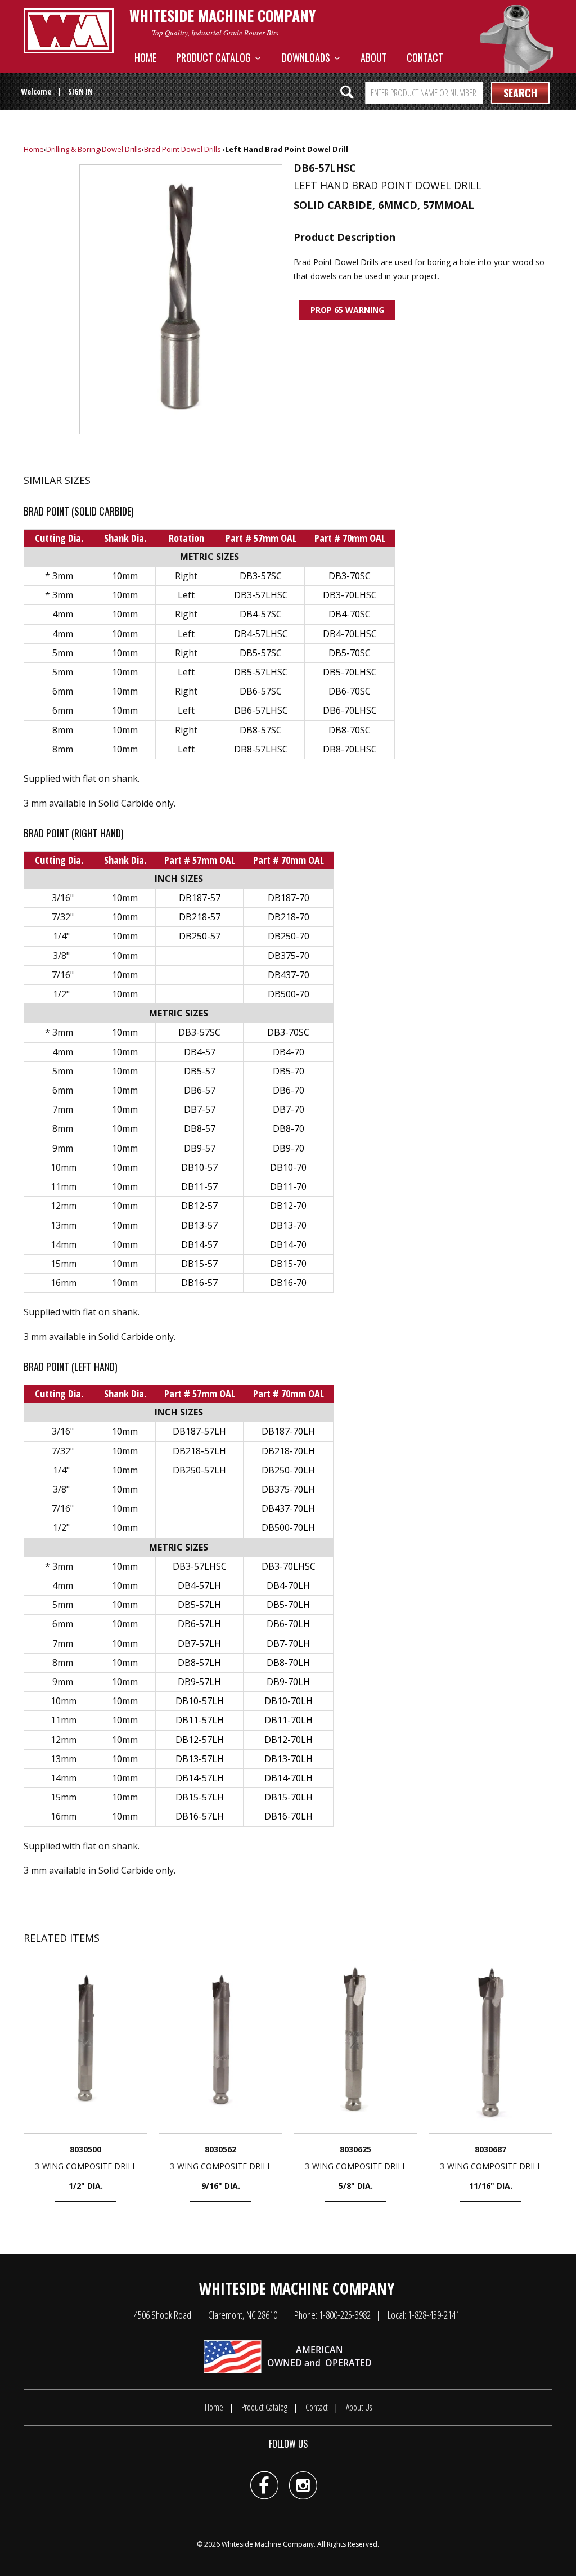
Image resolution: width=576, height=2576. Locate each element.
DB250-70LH (288, 1470)
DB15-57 (199, 1264)
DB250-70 (289, 936)
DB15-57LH (200, 1797)
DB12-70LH (289, 1740)
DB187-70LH (288, 1431)
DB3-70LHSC (350, 595)
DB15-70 (288, 1264)
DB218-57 (200, 917)
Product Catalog (216, 57)
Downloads (308, 57)
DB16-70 (288, 1283)
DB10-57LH (200, 1701)
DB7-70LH (288, 1643)
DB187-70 (289, 898)
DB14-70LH (289, 1778)
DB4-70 (289, 1052)
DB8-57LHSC (261, 749)
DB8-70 (289, 1128)
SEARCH (520, 93)
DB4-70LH (288, 1585)
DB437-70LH (288, 1508)
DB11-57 (199, 1186)
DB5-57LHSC (261, 672)
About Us (359, 2407)
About (374, 57)
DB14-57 (199, 1244)
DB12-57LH (200, 1740)
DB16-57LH (200, 1816)
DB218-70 (289, 917)
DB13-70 (288, 1225)
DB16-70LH (289, 1816)
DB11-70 (288, 1186)
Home (145, 57)
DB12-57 (199, 1206)
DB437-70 (289, 975)
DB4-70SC (350, 614)
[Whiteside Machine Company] (69, 31)
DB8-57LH (199, 1663)
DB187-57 (200, 898)
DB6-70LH (288, 1624)
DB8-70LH (288, 1663)
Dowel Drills (122, 149)
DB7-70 (289, 1109)
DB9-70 (289, 1148)
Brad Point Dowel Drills (183, 149)
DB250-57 (200, 936)
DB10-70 (288, 1167)
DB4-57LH (199, 1585)
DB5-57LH (199, 1605)
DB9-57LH (199, 1682)
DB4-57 (200, 1052)
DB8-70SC (350, 730)
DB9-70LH (288, 1682)
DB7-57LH (199, 1643)
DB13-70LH (289, 1759)
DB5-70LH (288, 1605)
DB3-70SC (350, 576)
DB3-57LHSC (261, 595)
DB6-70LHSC (350, 710)
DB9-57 (200, 1148)
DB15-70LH (289, 1797)
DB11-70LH (289, 1720)
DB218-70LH (288, 1451)
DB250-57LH (199, 1470)
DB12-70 (288, 1206)
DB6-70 (289, 1090)
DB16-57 (199, 1283)
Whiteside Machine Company (268, 2544)
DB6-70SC (350, 691)
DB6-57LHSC (261, 710)
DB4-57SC (261, 614)
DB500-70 (289, 994)
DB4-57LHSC (261, 634)
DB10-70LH (289, 1701)
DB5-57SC (261, 653)
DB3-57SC (261, 576)
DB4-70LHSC (350, 634)
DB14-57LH (200, 1778)
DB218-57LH (199, 1451)
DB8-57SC (261, 730)
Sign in (80, 91)
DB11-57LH (200, 1720)
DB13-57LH (200, 1759)
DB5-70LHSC (350, 672)
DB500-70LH (288, 1527)
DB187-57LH (199, 1431)
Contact (425, 57)
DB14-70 (288, 1244)
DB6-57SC (261, 691)
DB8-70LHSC (350, 749)
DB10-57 (199, 1167)
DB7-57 (200, 1109)
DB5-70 (289, 1071)
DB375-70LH (288, 1489)
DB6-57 (200, 1090)
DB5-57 (200, 1071)
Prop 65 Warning (347, 310)
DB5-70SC (350, 653)
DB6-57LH (199, 1624)
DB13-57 (199, 1225)
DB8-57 (200, 1128)
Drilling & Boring (73, 149)
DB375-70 (289, 956)
